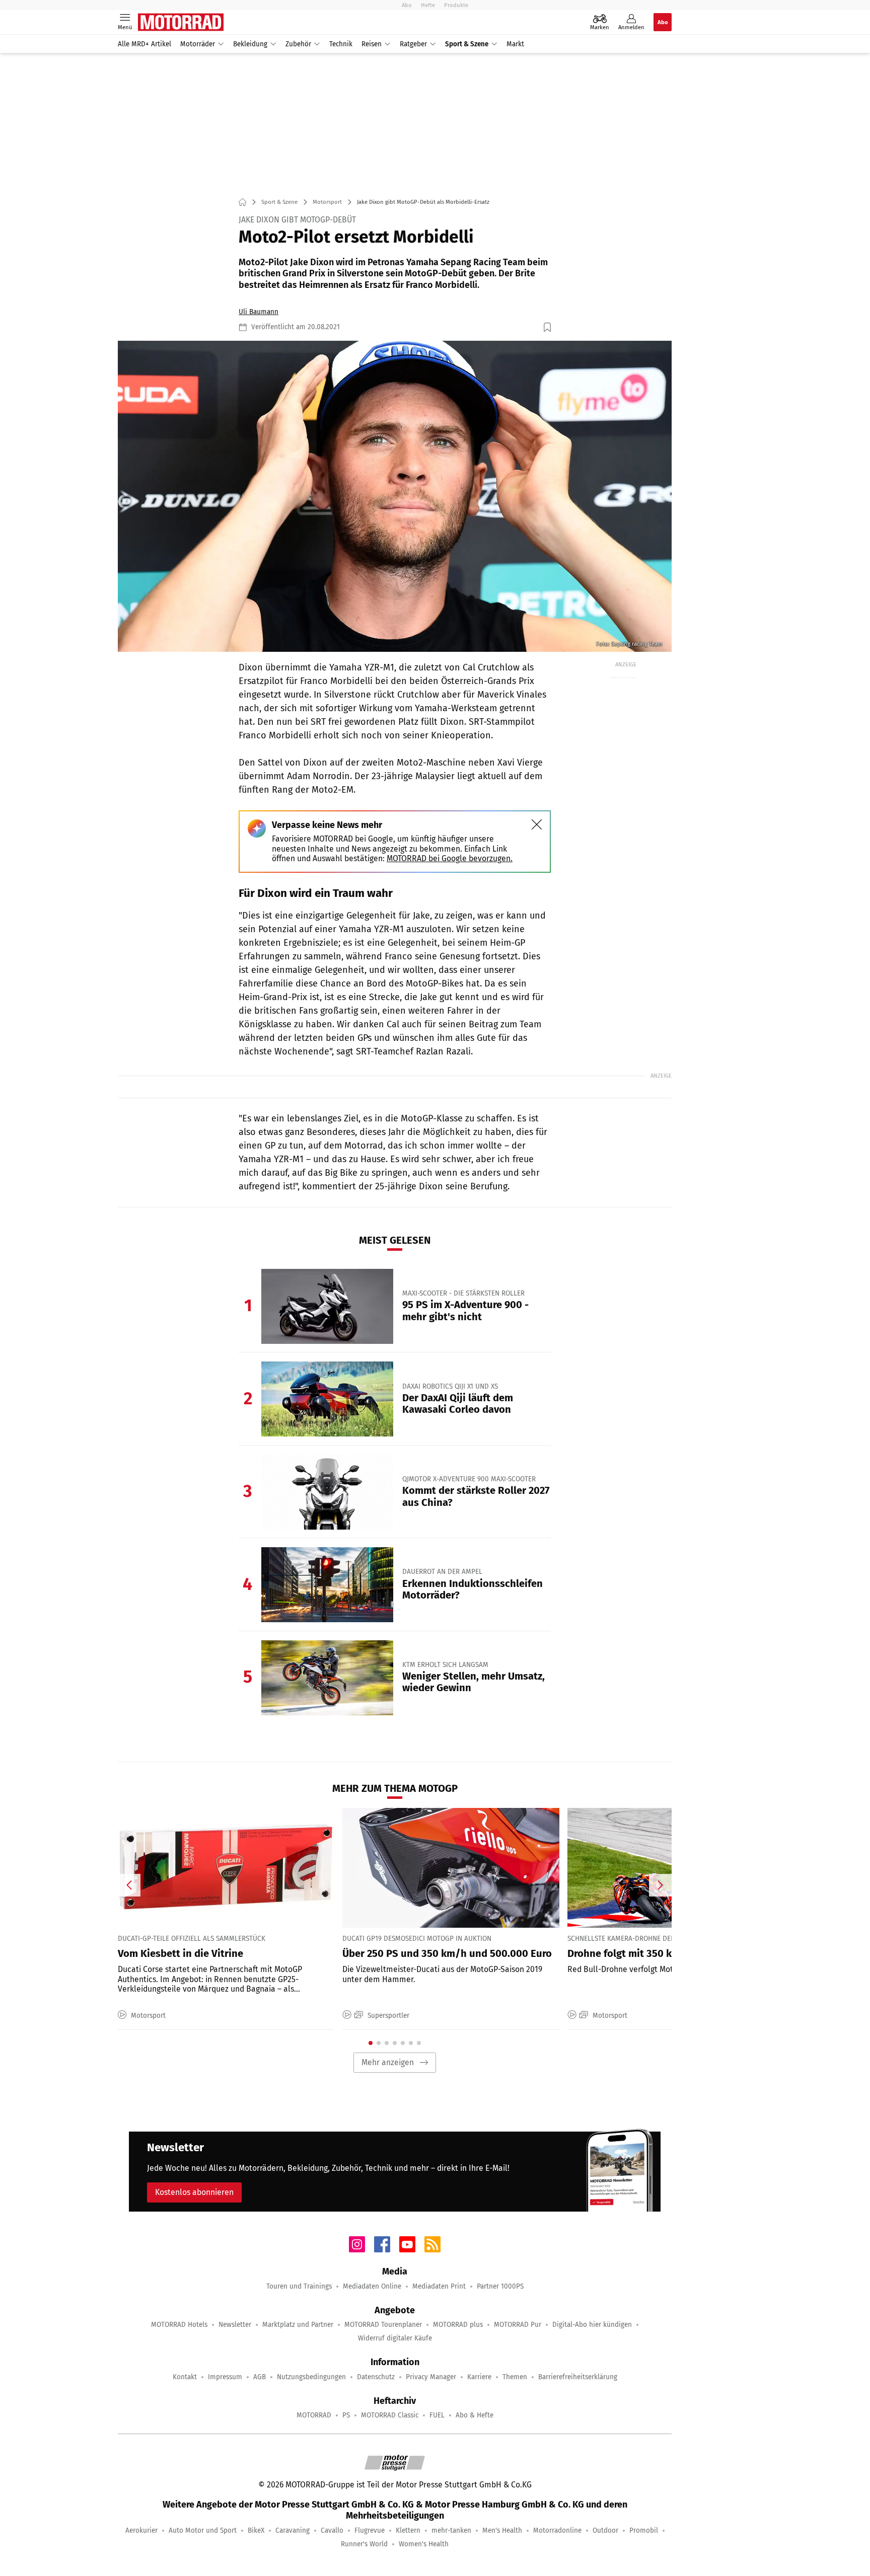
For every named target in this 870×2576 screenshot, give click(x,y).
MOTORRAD (314, 2415)
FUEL (437, 2415)
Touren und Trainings (299, 2286)
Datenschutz (376, 2377)
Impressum (225, 2377)
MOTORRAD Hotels (179, 2325)
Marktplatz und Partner (298, 2325)
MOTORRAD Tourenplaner (383, 2325)
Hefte (428, 5)
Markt (515, 44)
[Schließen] (537, 824)
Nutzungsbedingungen (311, 2377)
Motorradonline (557, 2530)
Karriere (479, 2377)
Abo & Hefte (475, 2415)
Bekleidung (250, 44)
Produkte (456, 5)
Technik (341, 44)
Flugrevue (370, 2530)
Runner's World (364, 2544)
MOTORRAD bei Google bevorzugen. (450, 858)
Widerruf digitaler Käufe (395, 2338)
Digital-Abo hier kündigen (592, 2325)
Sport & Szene (467, 44)
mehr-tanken (451, 2530)
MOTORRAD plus (458, 2325)
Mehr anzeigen (388, 2062)
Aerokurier (141, 2530)
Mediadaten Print (439, 2286)
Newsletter (235, 2325)
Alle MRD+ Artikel (144, 44)
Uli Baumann (259, 312)
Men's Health (502, 2530)
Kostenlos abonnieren (194, 2192)
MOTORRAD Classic (390, 2415)
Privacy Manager (431, 2377)
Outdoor (605, 2530)
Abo (407, 5)
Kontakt (185, 2377)
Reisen (372, 44)
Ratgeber (413, 44)
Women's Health (424, 2544)
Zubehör (298, 44)
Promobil (644, 2530)
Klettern (408, 2530)
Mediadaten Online (372, 2286)
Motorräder (198, 44)
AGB (260, 2377)
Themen (515, 2377)
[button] (395, 497)
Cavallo (332, 2530)
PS (346, 2415)
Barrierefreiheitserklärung (578, 2377)
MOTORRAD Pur (518, 2325)
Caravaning (293, 2530)
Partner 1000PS (500, 2286)
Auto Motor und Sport (203, 2530)
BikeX (256, 2530)
